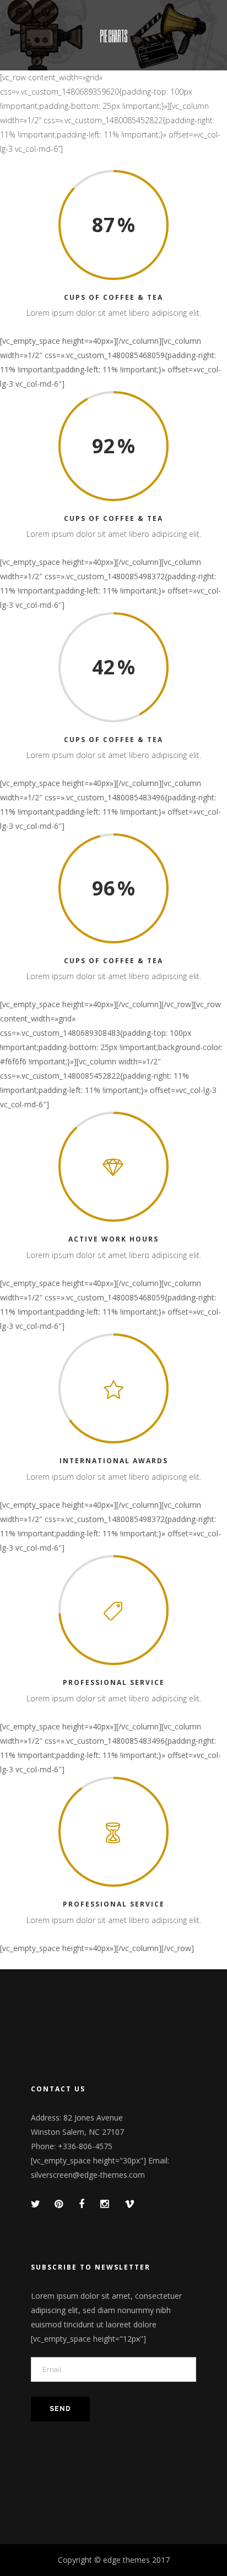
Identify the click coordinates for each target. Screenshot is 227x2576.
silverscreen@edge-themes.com (88, 2175)
